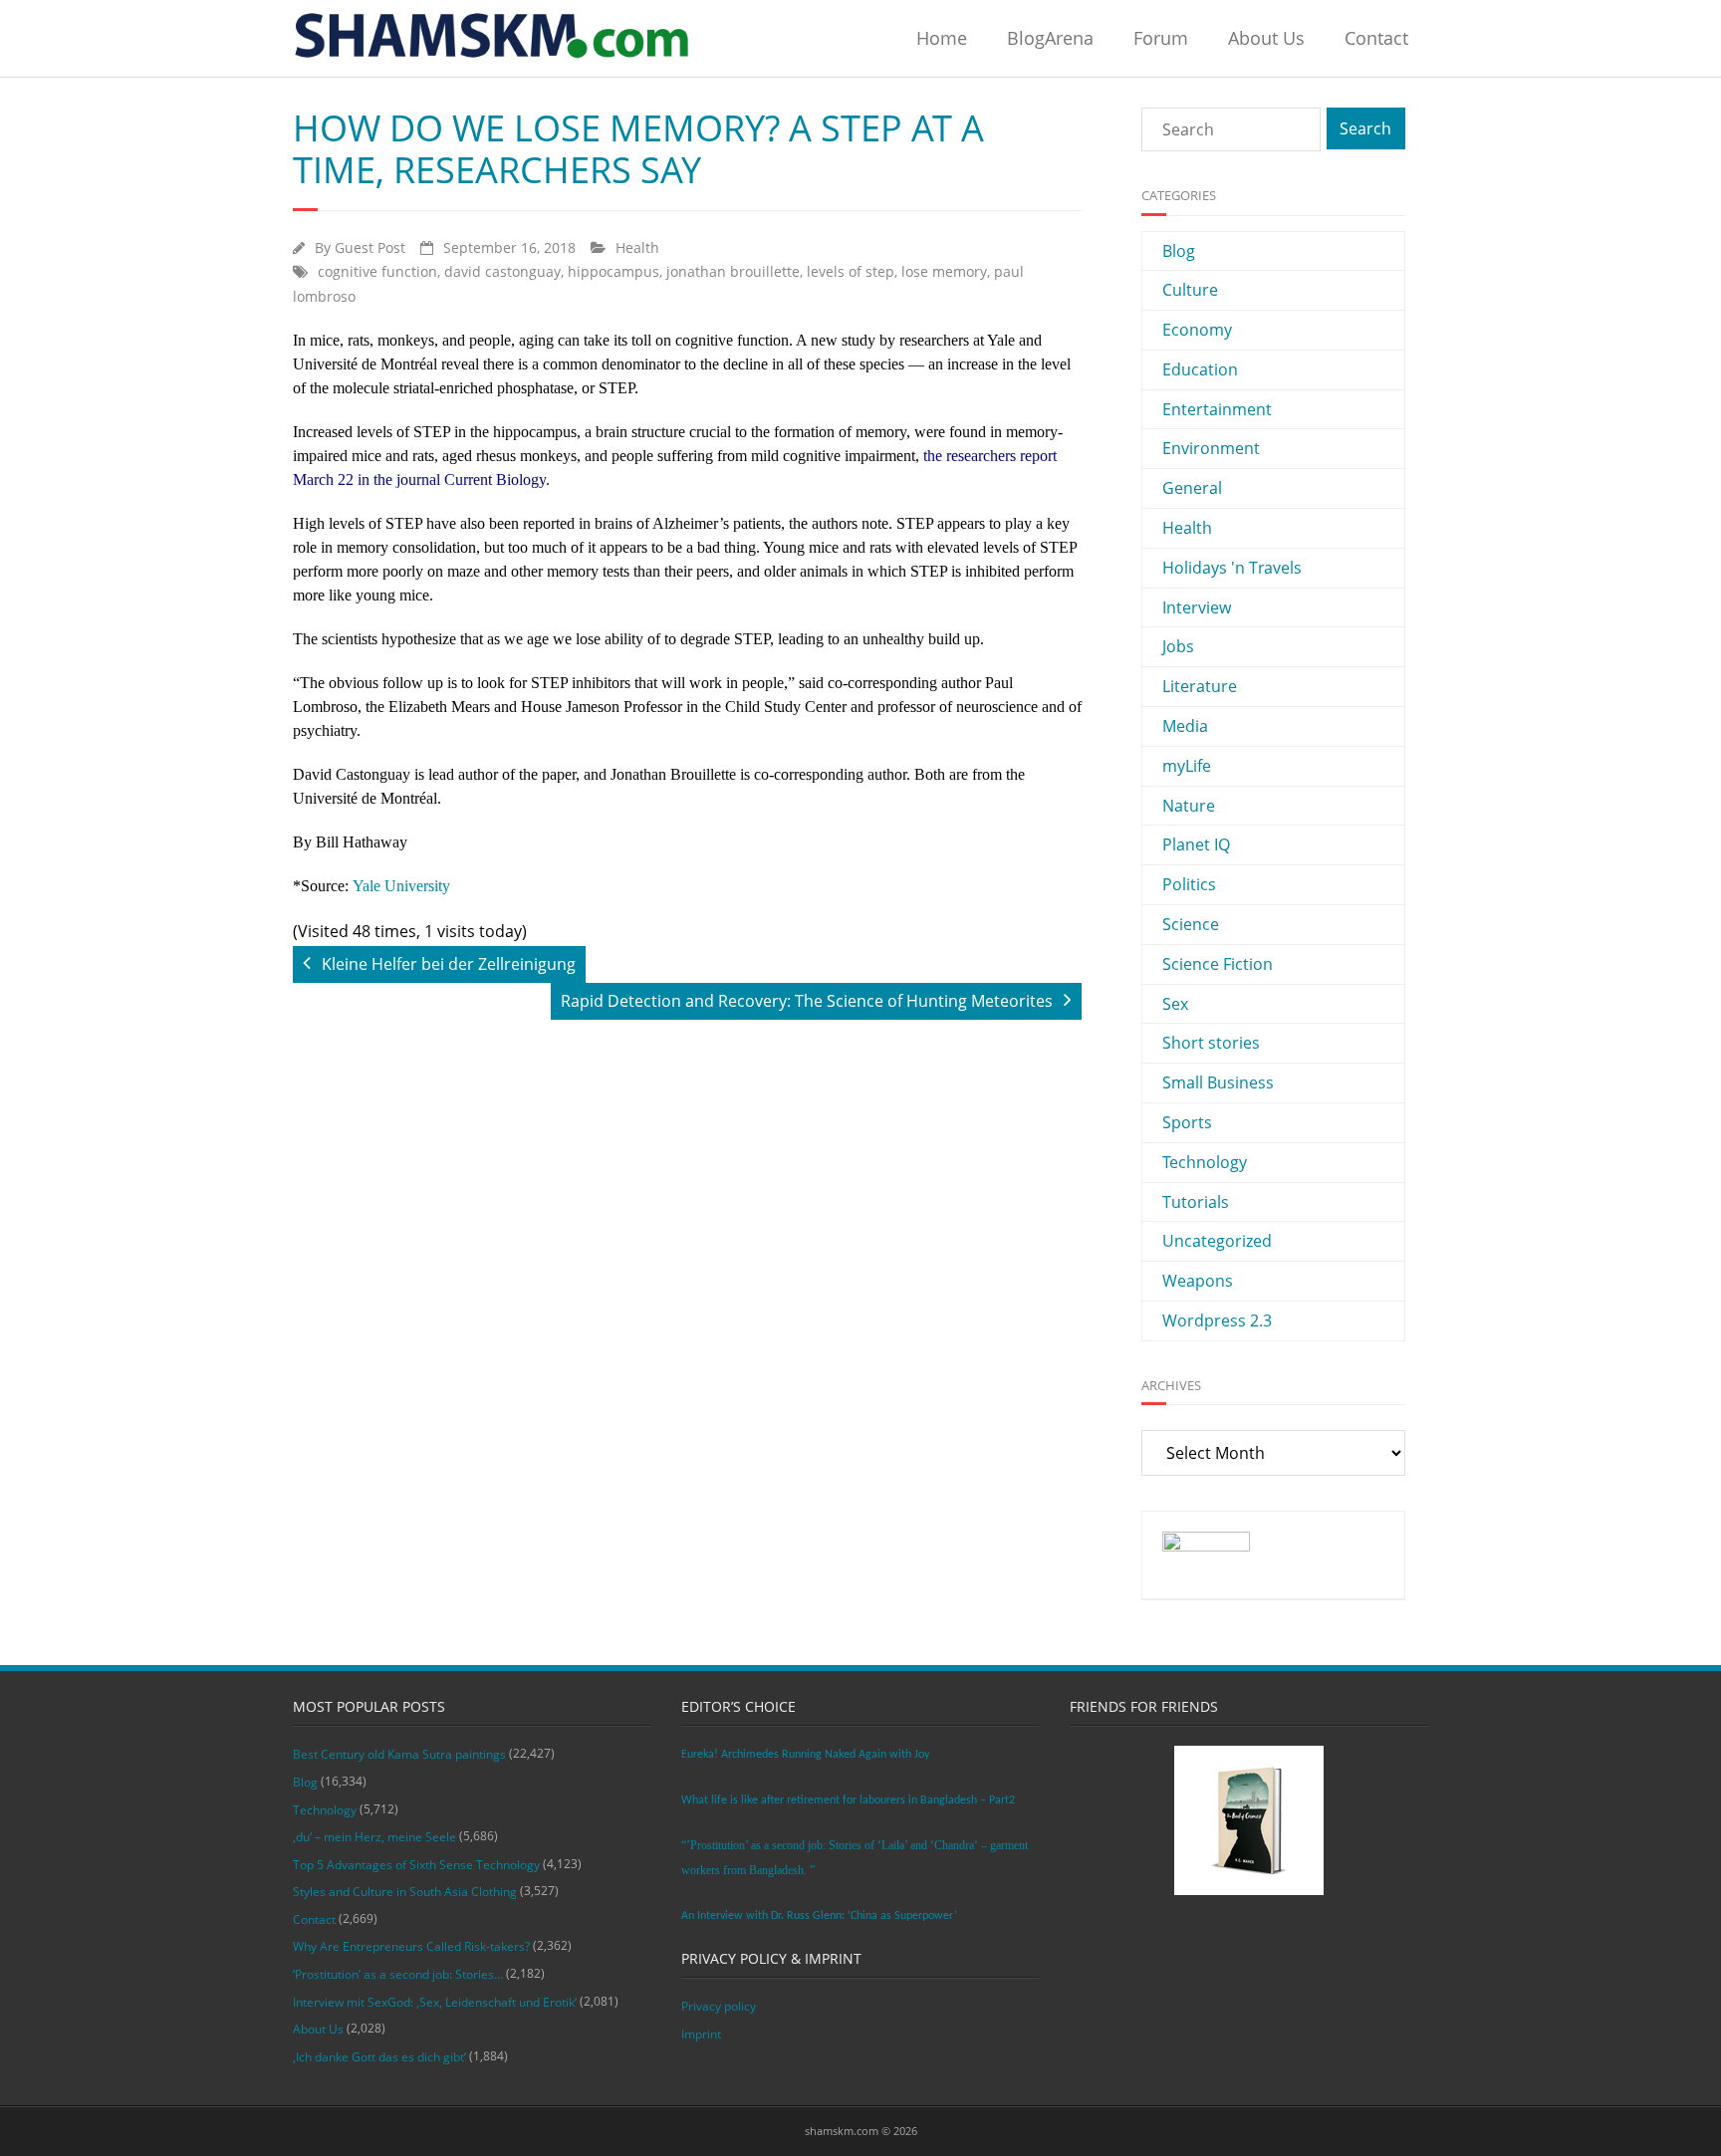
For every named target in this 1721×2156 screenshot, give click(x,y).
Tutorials (1196, 1202)
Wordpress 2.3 (1217, 1320)
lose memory (944, 271)
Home (942, 38)
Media (1185, 726)
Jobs (1178, 646)
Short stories (1211, 1043)
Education (1200, 369)
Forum (1161, 38)
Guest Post (370, 247)
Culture (1190, 290)
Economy (1197, 330)
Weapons (1198, 1281)
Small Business (1218, 1082)
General (1192, 488)
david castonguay (502, 271)
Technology (1205, 1162)
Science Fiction (1218, 964)
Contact (1376, 38)
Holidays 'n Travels (1232, 568)
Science (1191, 924)
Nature (1189, 806)
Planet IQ (1196, 844)
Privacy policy (719, 2006)
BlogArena (1050, 38)
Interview (1197, 607)
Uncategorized (1217, 1241)
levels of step (851, 271)
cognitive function (377, 271)
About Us (1266, 38)
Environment (1211, 448)
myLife (1187, 766)
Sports (1187, 1122)
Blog (1179, 251)
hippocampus (614, 271)
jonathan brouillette (733, 271)
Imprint (701, 2034)
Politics (1189, 884)
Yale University (401, 886)
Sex (1175, 1004)
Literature (1200, 686)
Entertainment (1217, 409)
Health (637, 247)
